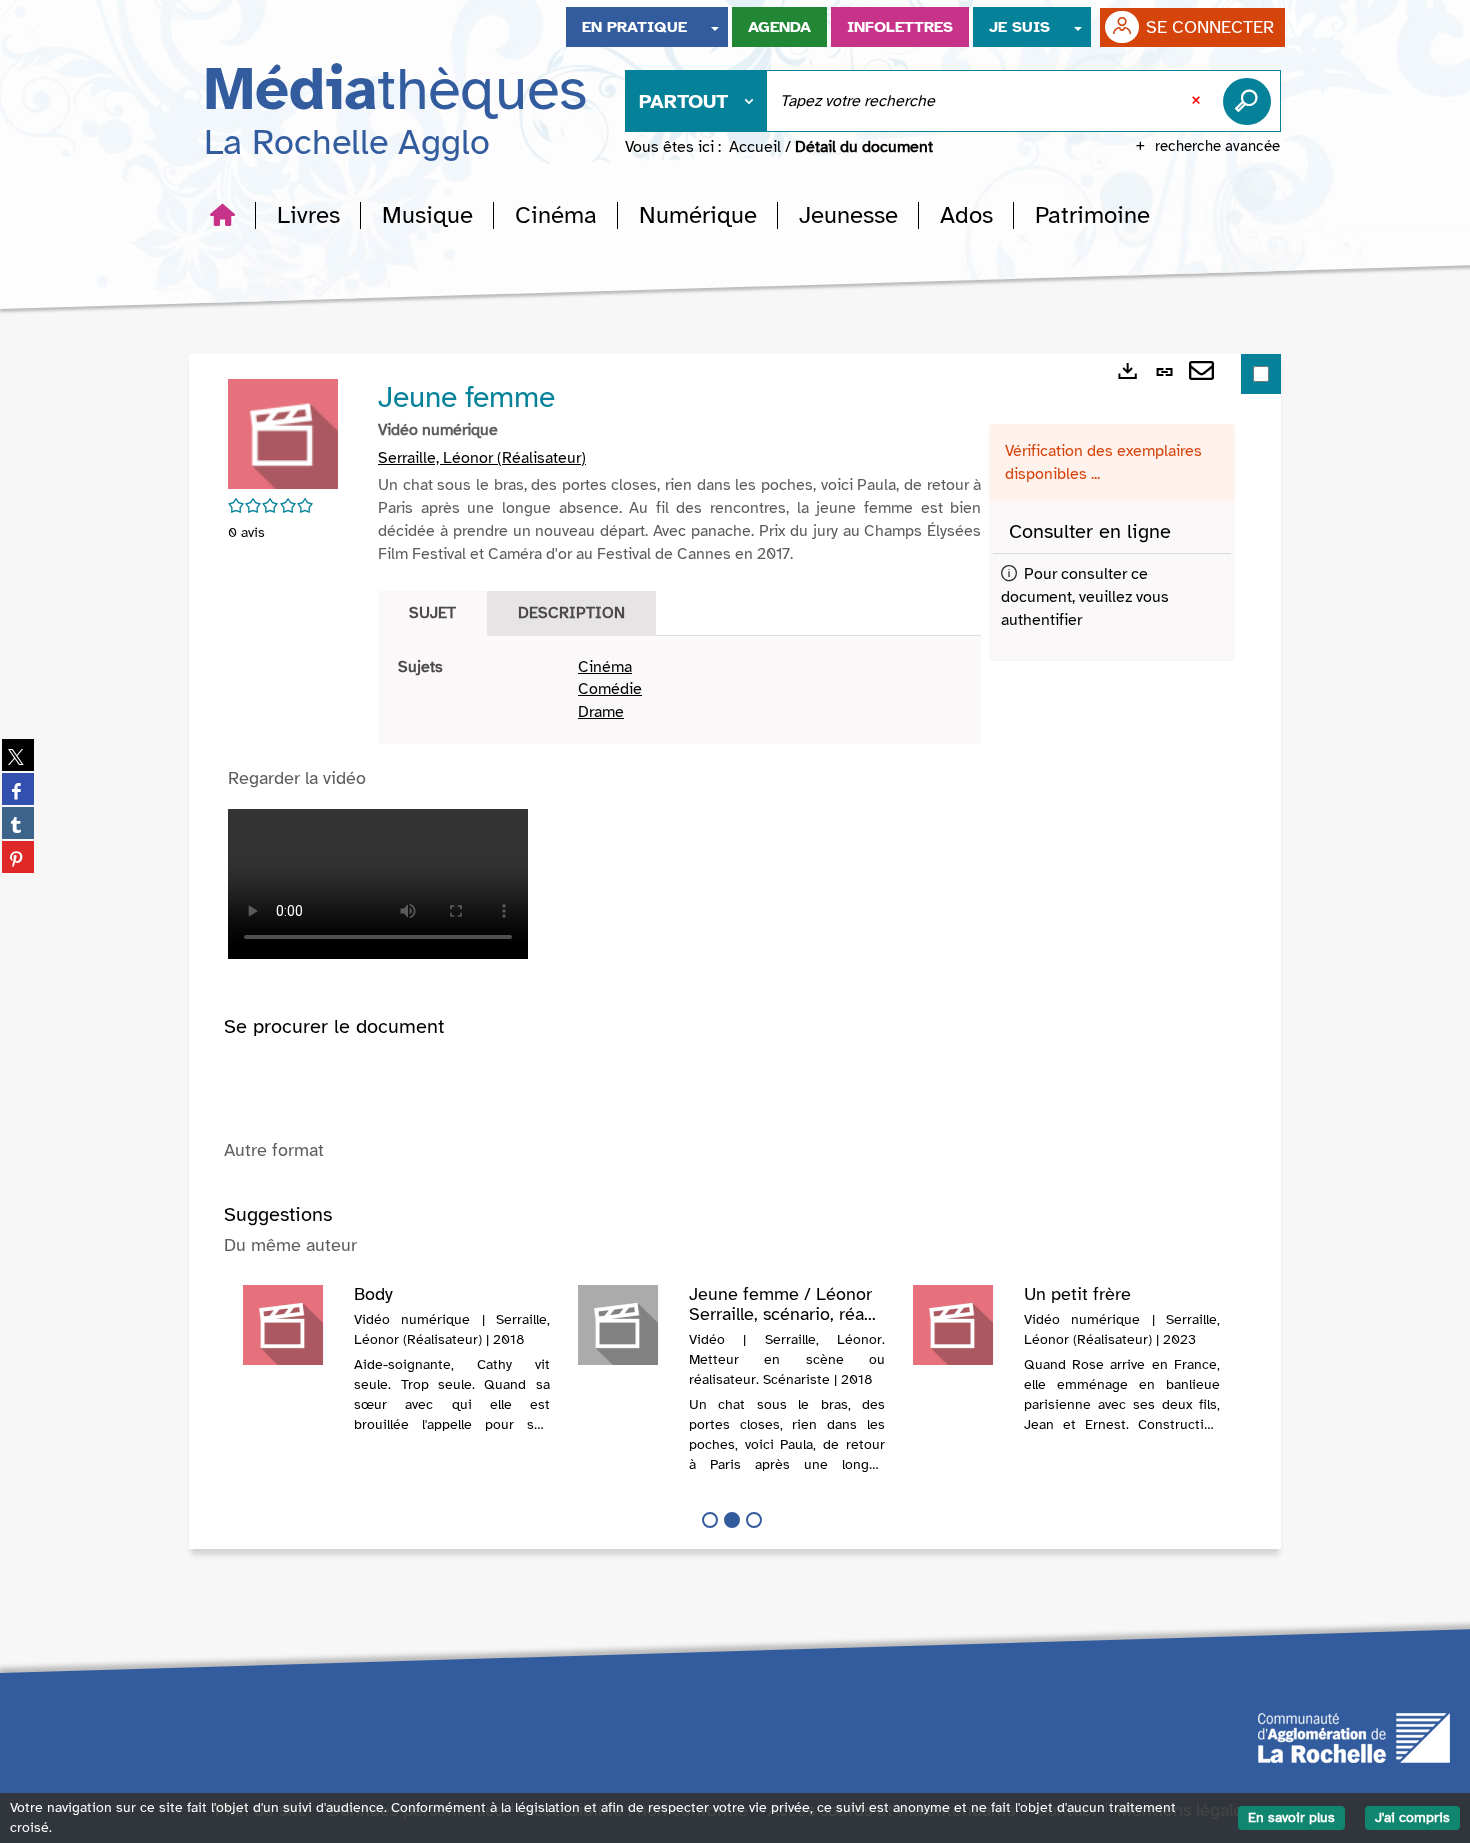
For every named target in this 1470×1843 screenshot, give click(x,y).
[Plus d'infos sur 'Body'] (291, 1325)
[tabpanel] (679, 690)
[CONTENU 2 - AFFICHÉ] (732, 1520)
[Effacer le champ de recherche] (1198, 101)
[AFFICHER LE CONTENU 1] (710, 1520)
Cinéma (605, 667)
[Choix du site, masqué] (715, 27)
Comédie (610, 689)
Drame (601, 712)
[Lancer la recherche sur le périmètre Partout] (1251, 101)
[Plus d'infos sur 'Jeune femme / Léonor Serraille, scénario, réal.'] (626, 1325)
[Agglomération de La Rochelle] (1354, 1736)
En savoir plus (1291, 1817)
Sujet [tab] (432, 613)
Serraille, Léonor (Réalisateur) (482, 458)
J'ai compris (1412, 1817)
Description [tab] (571, 613)
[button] (308, 215)
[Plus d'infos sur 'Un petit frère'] (961, 1325)
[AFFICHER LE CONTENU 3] (754, 1520)
